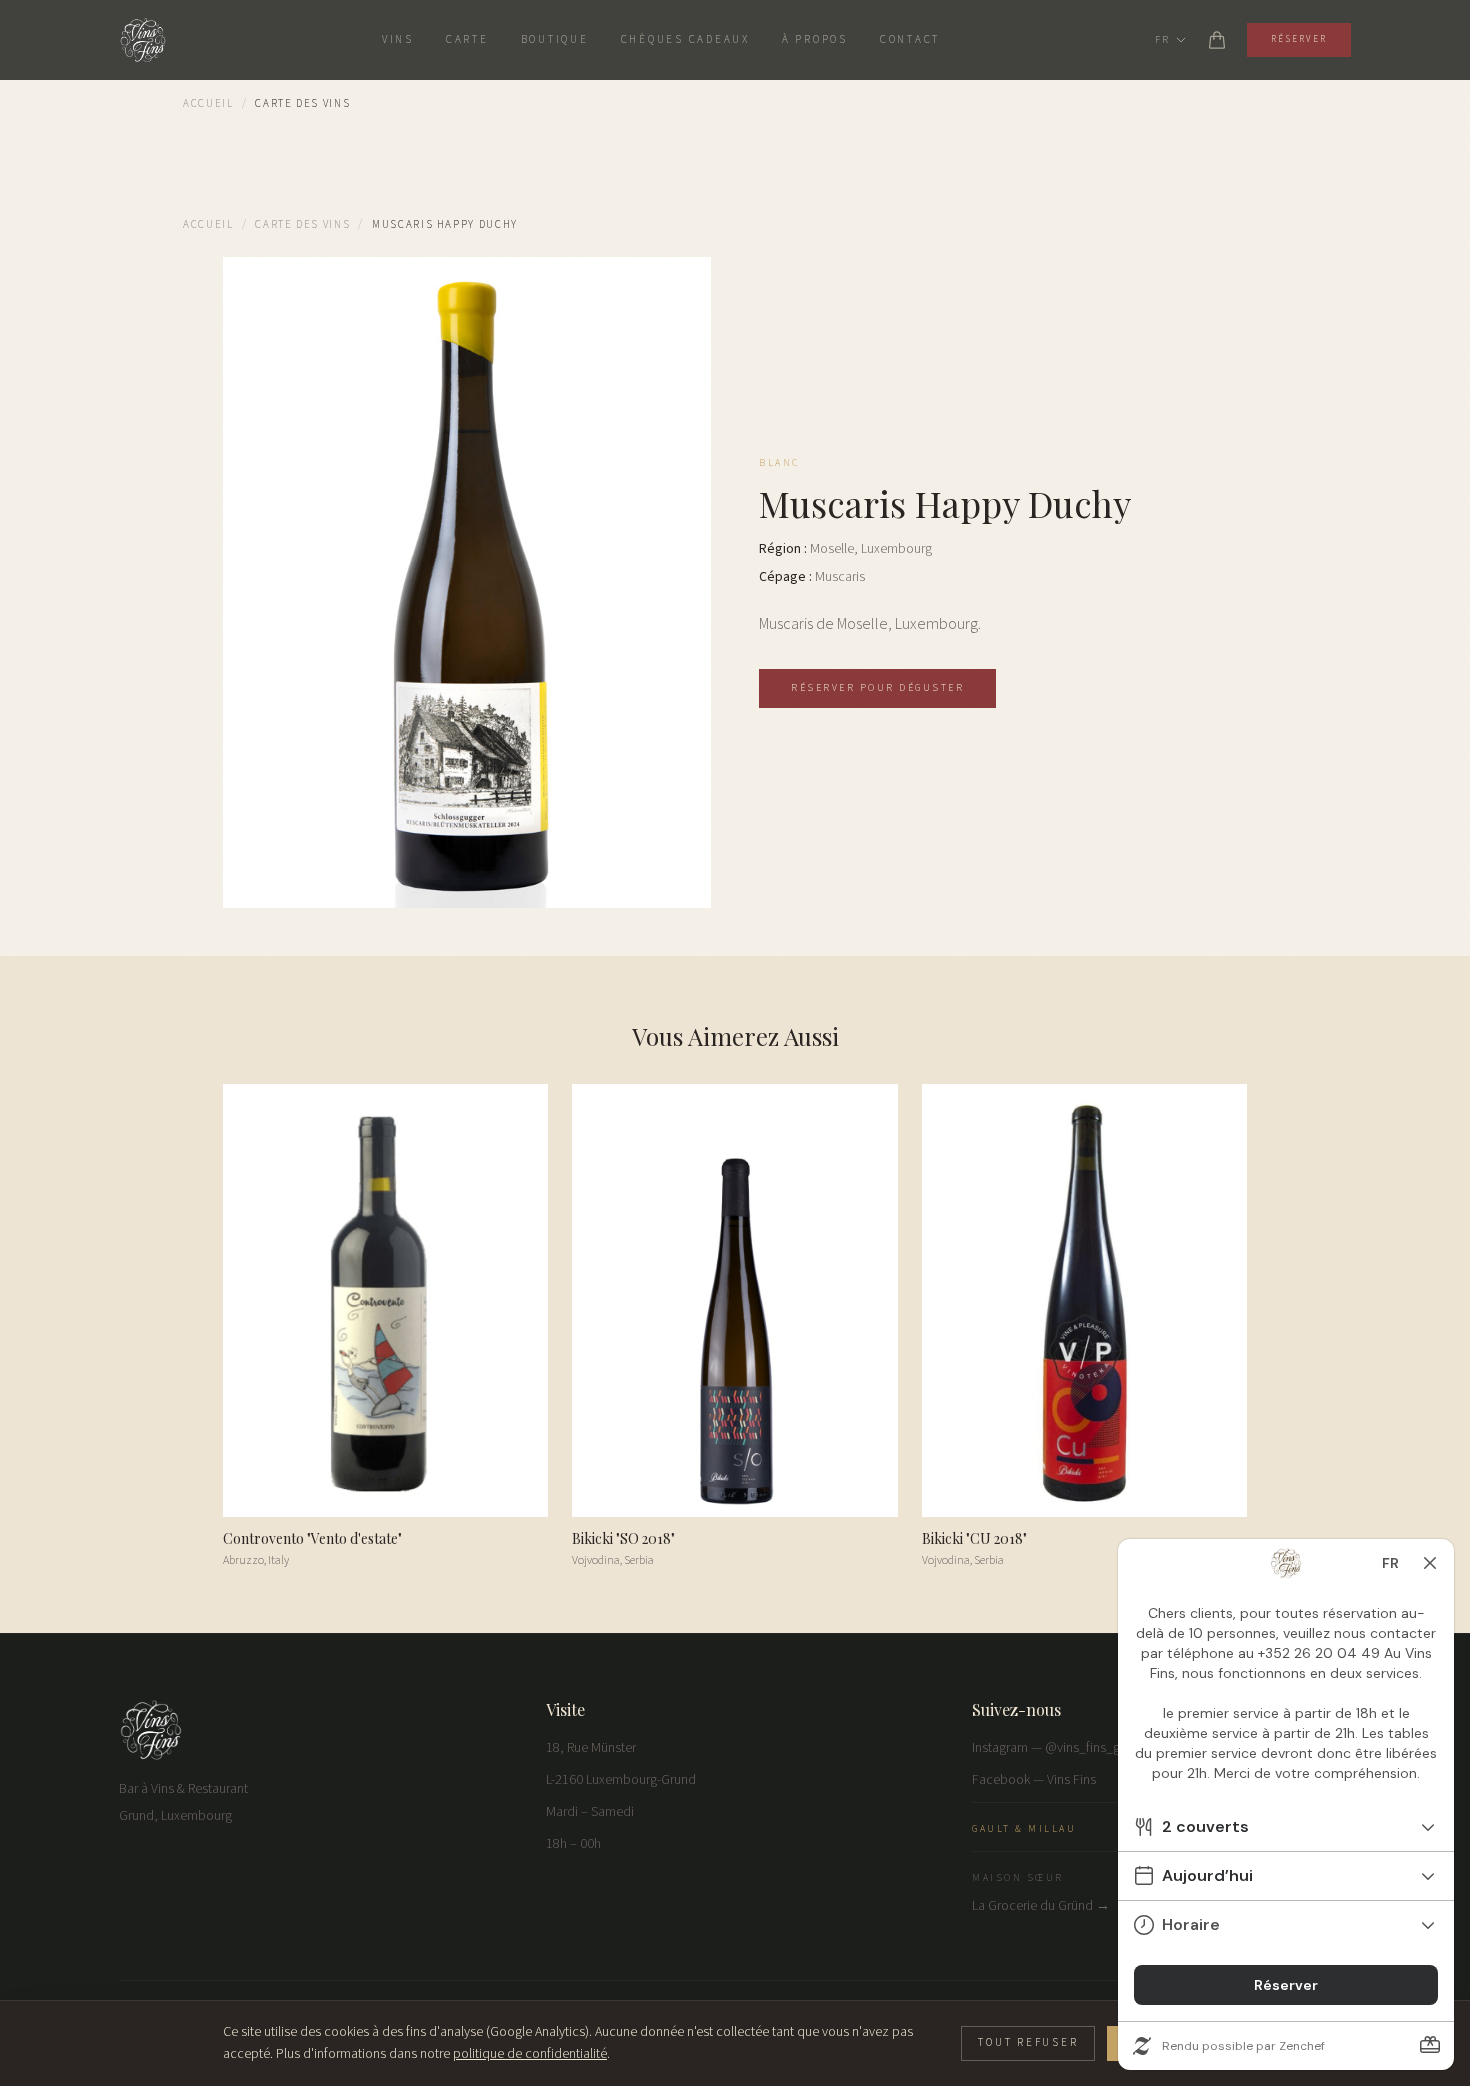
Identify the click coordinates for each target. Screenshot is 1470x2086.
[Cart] (1217, 40)
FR (1162, 40)
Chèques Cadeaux (685, 39)
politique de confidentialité (530, 2054)
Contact (910, 39)
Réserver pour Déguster (877, 688)
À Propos (815, 39)
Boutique (555, 39)
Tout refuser (1028, 2042)
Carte (467, 39)
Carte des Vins (302, 224)
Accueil (208, 103)
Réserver (1299, 39)
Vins (398, 39)
